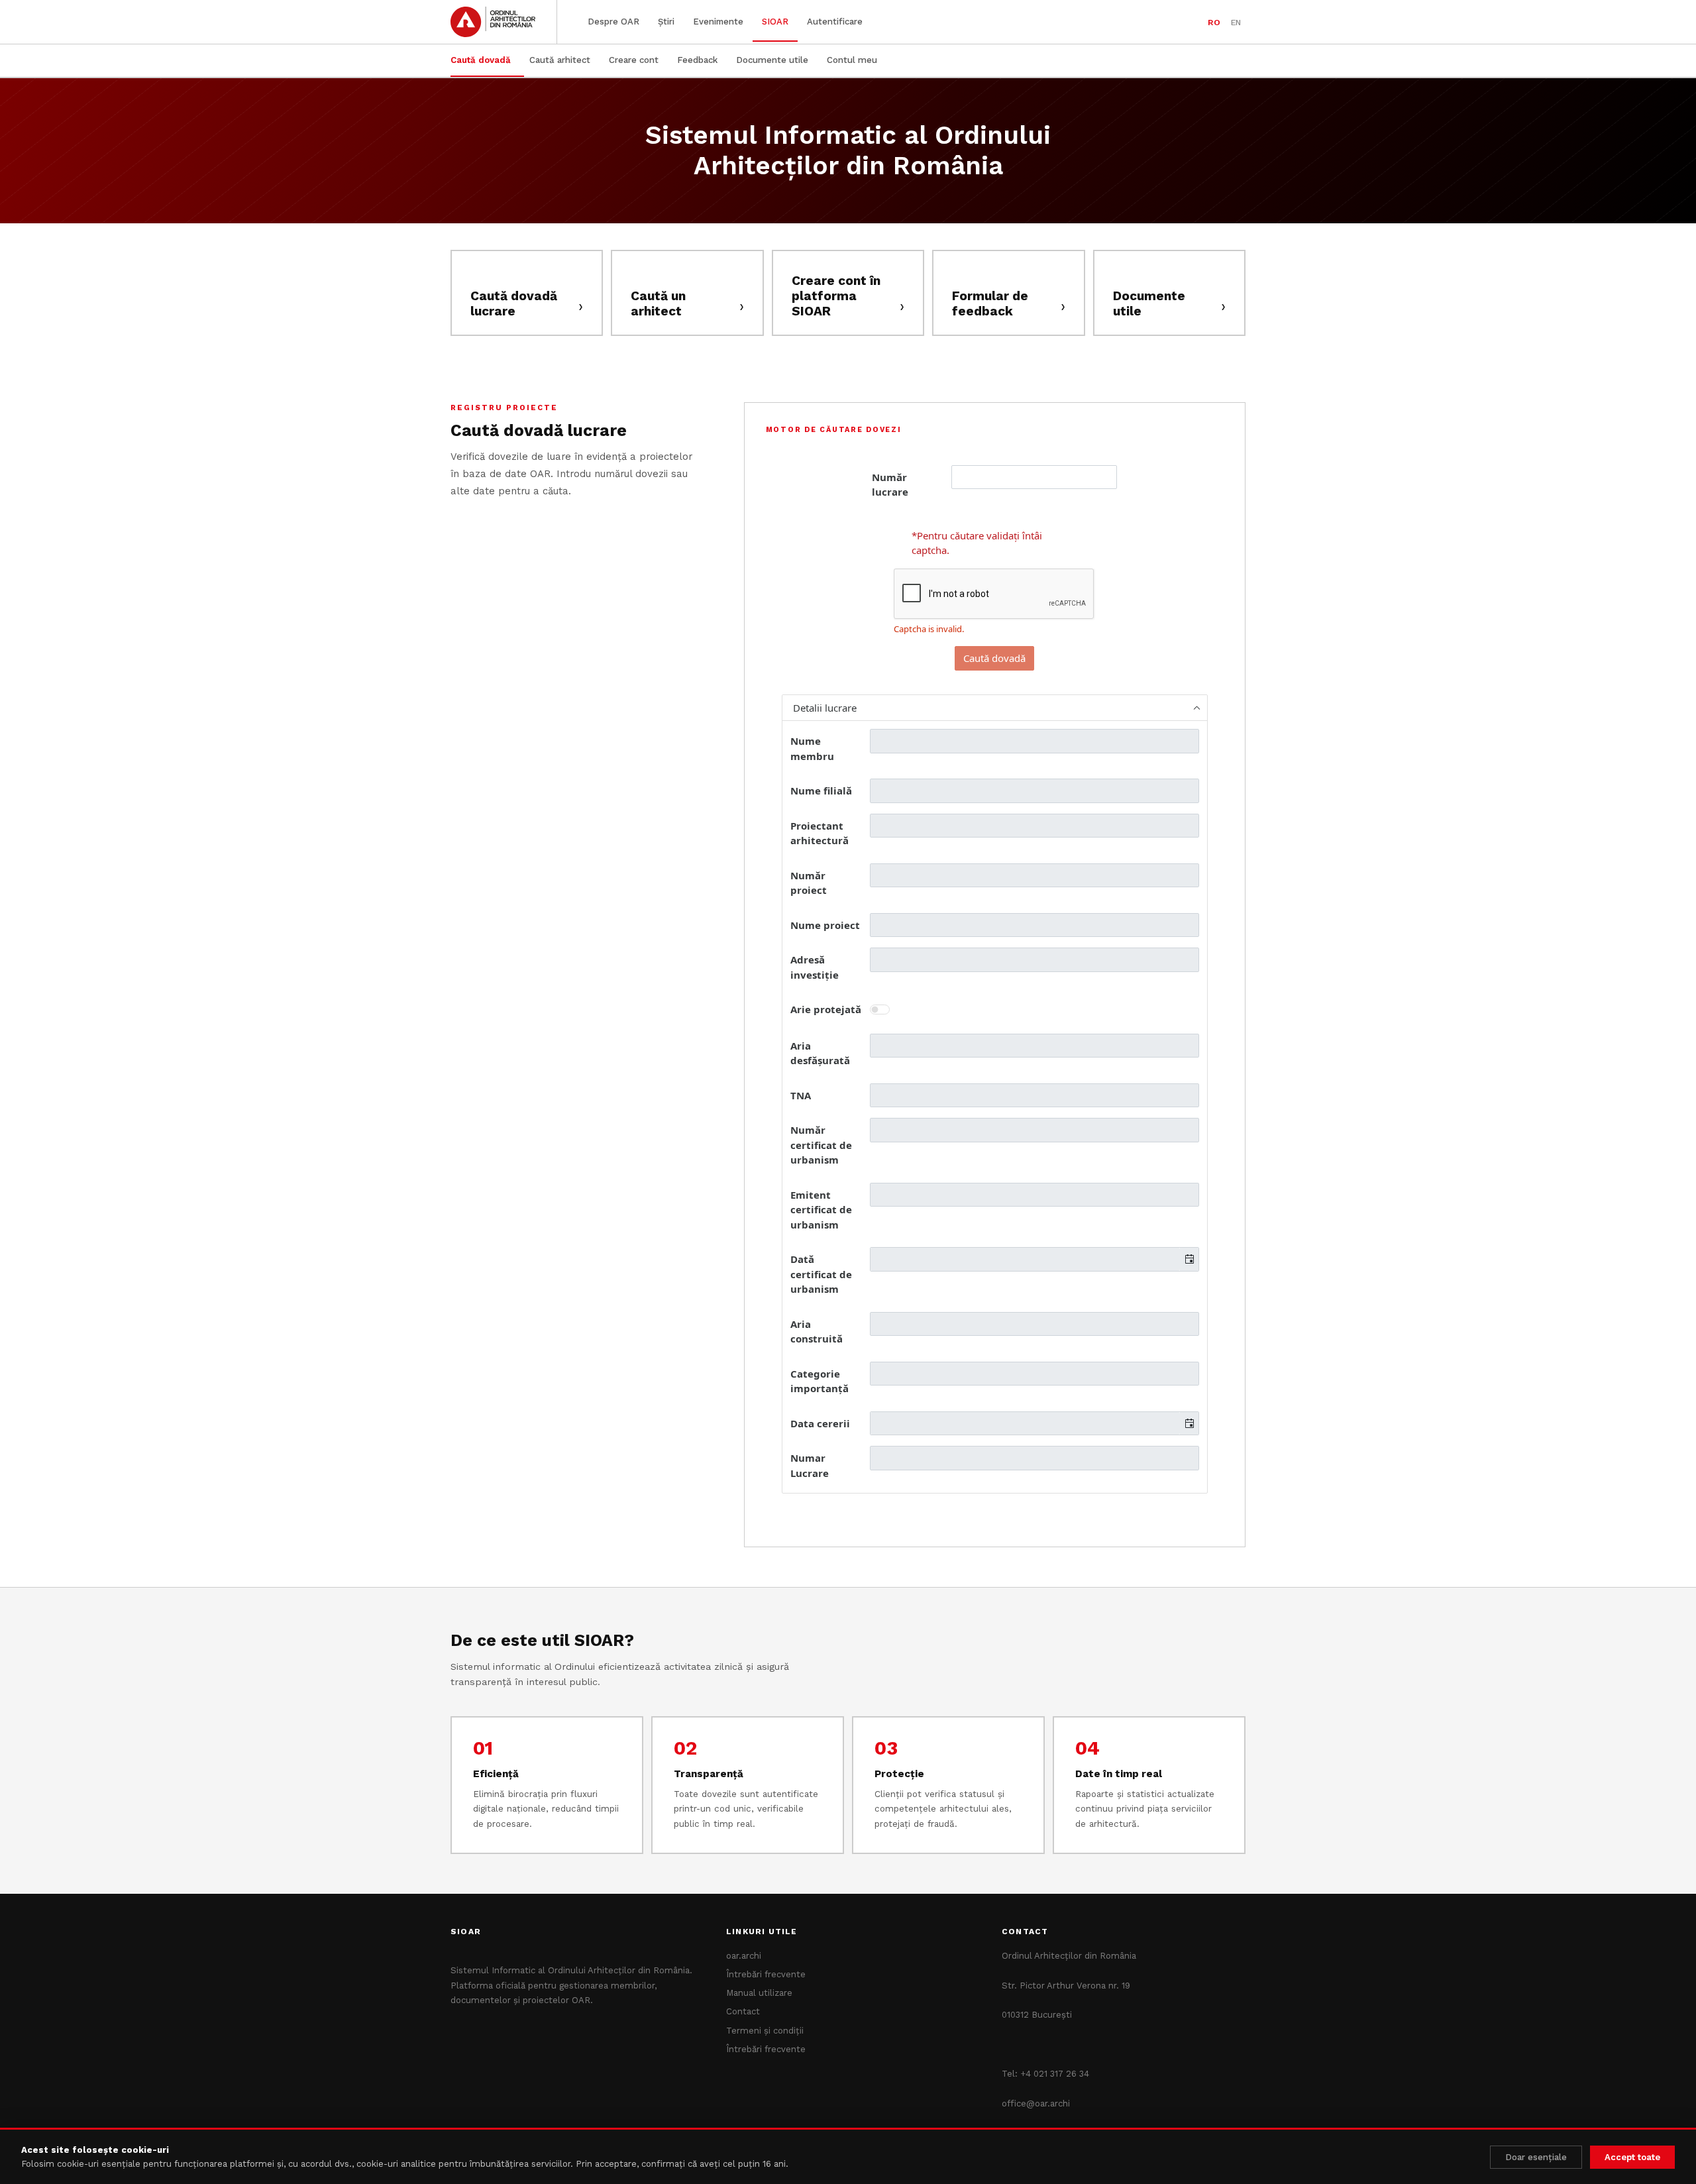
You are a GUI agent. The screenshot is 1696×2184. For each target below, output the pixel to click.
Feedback (697, 60)
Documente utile (772, 60)
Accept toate (1632, 2157)
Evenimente (718, 22)
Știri (666, 22)
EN (1236, 22)
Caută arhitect (560, 60)
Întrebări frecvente (766, 1974)
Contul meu (852, 60)
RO (1214, 22)
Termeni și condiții (765, 2031)
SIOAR (775, 22)
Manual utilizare (759, 1993)
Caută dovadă (481, 60)
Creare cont (634, 60)
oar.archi (744, 1956)
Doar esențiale (1536, 2157)
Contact (743, 2011)
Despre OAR (613, 22)
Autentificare (835, 22)
